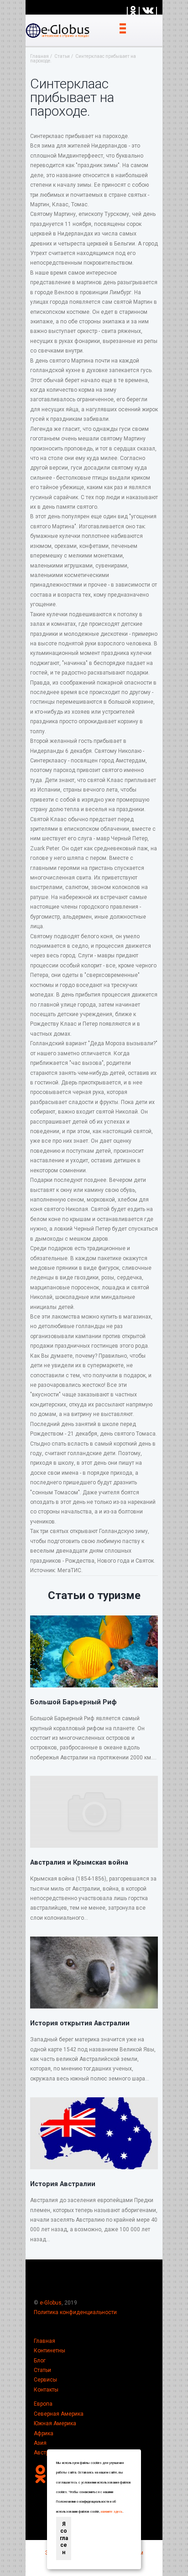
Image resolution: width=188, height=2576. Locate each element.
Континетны (50, 2351)
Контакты (46, 2390)
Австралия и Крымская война (79, 1862)
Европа (43, 2404)
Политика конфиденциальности (75, 2312)
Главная (44, 2341)
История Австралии (63, 2184)
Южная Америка (55, 2423)
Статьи (42, 2370)
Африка (44, 2433)
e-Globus (51, 2303)
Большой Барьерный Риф (73, 1702)
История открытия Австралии (80, 2023)
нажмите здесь (112, 2512)
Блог (40, 2361)
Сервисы (45, 2380)
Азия (40, 2443)
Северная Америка (59, 2414)
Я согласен (64, 2538)
